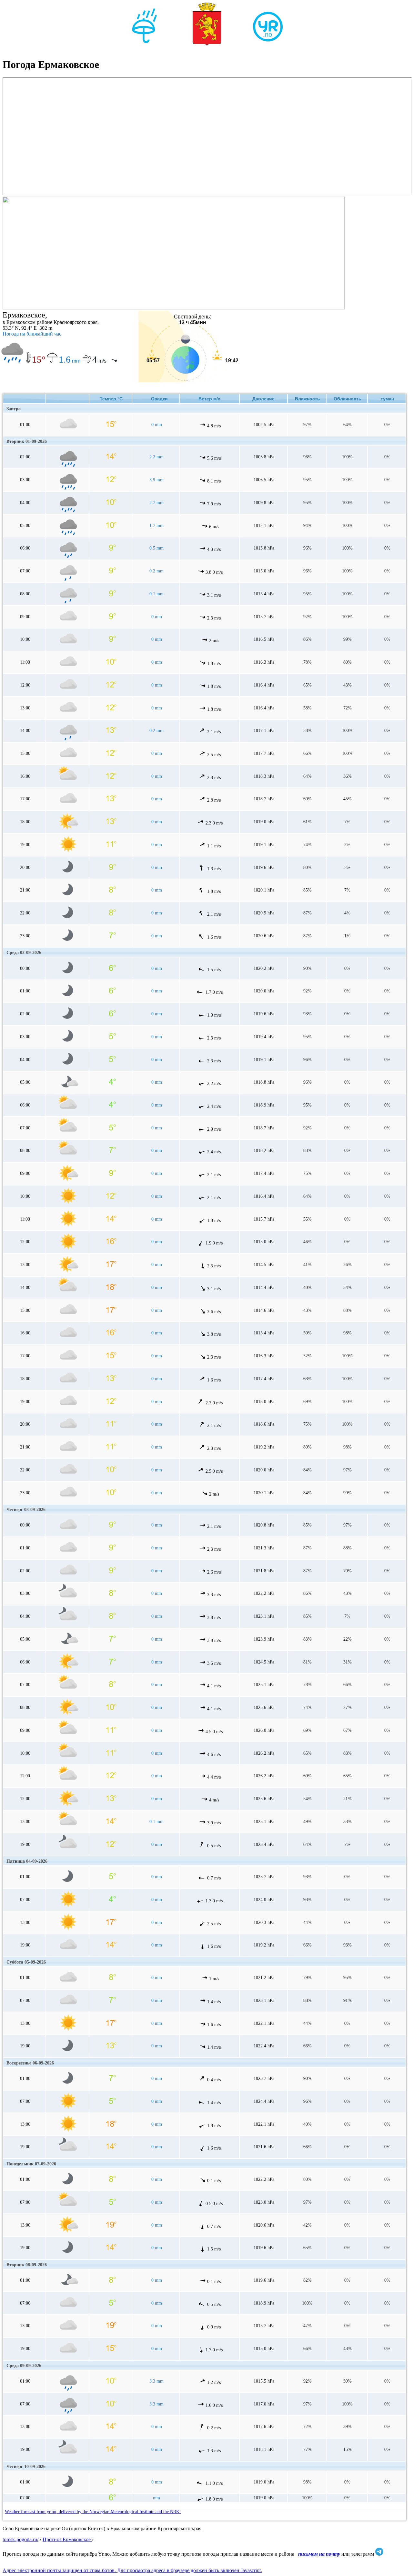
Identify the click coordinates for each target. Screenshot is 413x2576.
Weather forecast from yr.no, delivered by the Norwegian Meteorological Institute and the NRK (93, 2512)
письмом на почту (319, 2554)
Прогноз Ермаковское (67, 2539)
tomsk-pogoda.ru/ (20, 2539)
